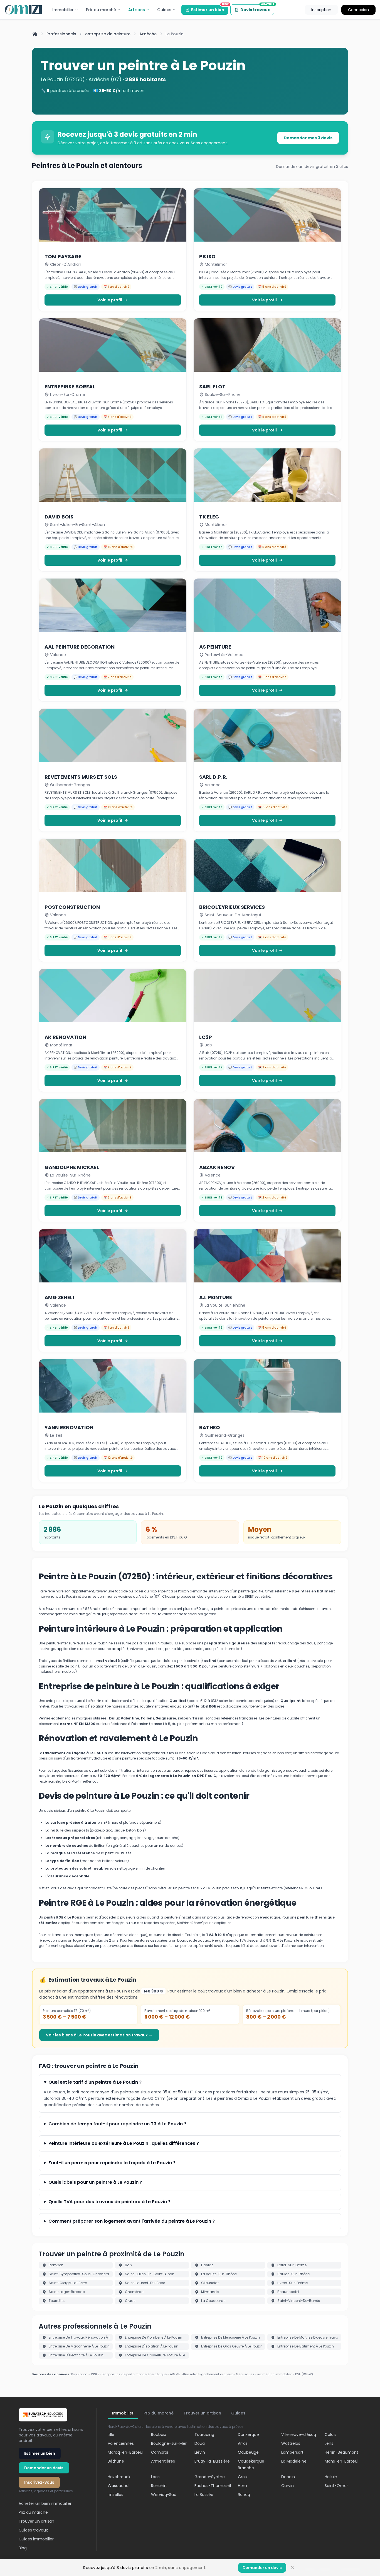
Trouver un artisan (36, 2521)
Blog (23, 2548)
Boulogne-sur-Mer (169, 2443)
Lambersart (292, 2452)
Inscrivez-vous (39, 2482)
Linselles (115, 2495)
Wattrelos (291, 2443)
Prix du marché (101, 10)
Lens (329, 2443)
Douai (200, 2443)
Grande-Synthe (210, 2477)
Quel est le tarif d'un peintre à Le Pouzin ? (95, 2082)
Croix (243, 2477)
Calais (330, 2434)
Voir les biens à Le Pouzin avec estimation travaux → (99, 2035)
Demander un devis (44, 2468)
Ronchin (159, 2486)
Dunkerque (248, 2434)
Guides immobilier (36, 2539)
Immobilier (63, 10)
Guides (164, 10)
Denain (288, 2477)
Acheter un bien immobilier (45, 2503)
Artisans (137, 10)
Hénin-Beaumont (341, 2452)
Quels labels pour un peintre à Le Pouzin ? (95, 2182)
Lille (111, 2434)
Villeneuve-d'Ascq (299, 2434)
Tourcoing (204, 2434)
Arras (243, 2443)
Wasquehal (119, 2486)
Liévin (200, 2452)
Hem (242, 2486)
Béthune (116, 2461)
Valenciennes (121, 2443)
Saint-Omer (336, 2486)
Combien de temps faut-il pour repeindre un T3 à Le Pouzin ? (117, 2124)
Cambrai (160, 2452)
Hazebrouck (119, 2477)
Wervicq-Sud (164, 2495)
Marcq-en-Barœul (125, 2452)
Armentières (163, 2461)
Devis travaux (257, 8)
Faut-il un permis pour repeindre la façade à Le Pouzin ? (112, 2163)
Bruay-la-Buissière (212, 2461)
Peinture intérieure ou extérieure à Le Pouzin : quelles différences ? (124, 2143)
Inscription (321, 10)
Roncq (244, 2495)
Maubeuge (248, 2452)
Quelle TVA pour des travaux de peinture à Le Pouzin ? (109, 2202)
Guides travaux (33, 2530)
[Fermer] (293, 2568)
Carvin (288, 2486)
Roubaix (159, 2434)
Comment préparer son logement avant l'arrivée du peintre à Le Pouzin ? (132, 2221)
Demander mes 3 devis (308, 138)
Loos (155, 2477)
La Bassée (204, 2495)
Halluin (331, 2477)
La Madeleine (294, 2461)
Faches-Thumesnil (213, 2486)
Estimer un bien (210, 9)
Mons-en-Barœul (341, 2461)
